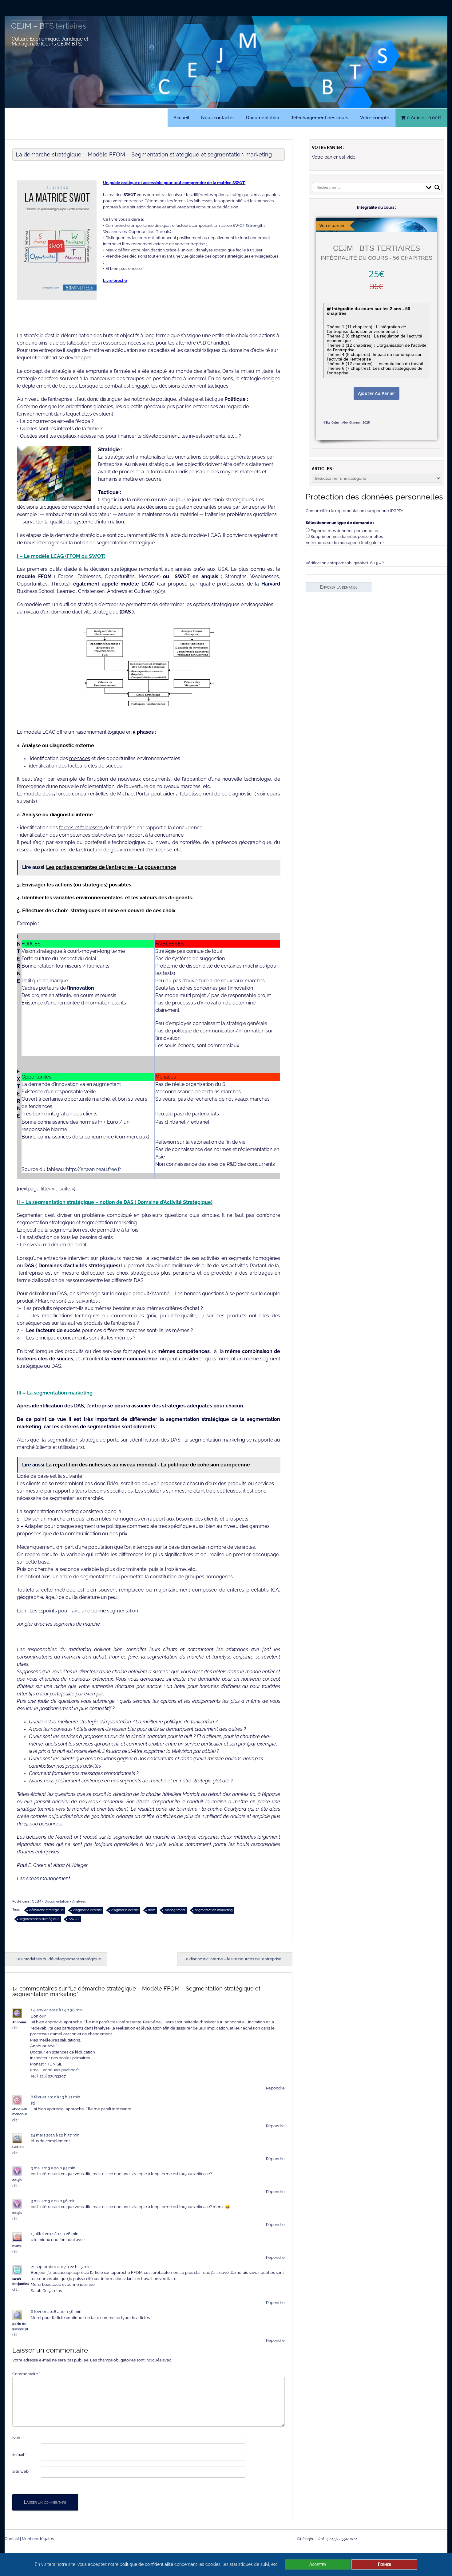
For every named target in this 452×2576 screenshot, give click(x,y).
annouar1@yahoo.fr (61, 2070)
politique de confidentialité (146, 2564)
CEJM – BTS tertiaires (49, 26)
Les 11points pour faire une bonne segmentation (84, 1611)
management (175, 1910)
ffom (152, 1910)
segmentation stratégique (39, 1919)
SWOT (74, 1919)
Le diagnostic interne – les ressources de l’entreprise (235, 1959)
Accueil (181, 118)
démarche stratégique (46, 1910)
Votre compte (375, 118)
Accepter (318, 2564)
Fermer (385, 2564)
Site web (20, 2471)
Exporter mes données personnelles (345, 531)
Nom (18, 2438)
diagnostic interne (125, 1910)
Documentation (263, 118)
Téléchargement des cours (320, 118)
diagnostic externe (87, 1910)
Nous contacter (218, 118)
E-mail (19, 2454)
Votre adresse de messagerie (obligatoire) (345, 543)
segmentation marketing (214, 1910)
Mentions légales (38, 2539)
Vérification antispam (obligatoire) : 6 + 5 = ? (345, 563)
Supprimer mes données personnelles (347, 537)
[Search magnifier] (437, 187)
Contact (12, 2539)
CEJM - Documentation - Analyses (59, 1901)
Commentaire (26, 2374)
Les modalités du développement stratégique (56, 1959)
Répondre (275, 2088)
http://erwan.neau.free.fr (94, 1169)
